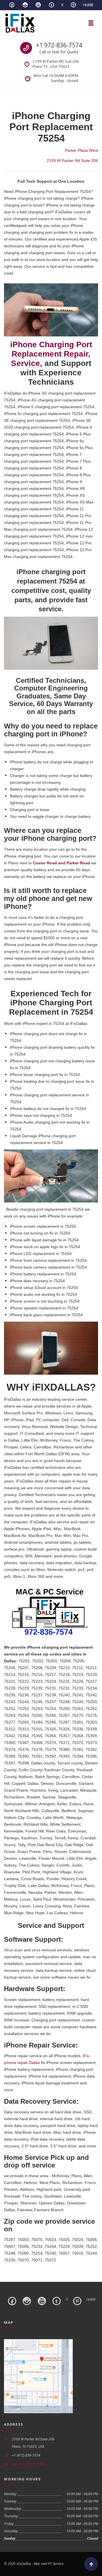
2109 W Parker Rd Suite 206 (72, 161)
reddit (88, 5)
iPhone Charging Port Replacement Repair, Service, (51, 354)
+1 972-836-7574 (59, 45)
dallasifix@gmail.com (28, 2464)
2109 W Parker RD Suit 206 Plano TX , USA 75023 (56, 64)
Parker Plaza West (81, 150)
